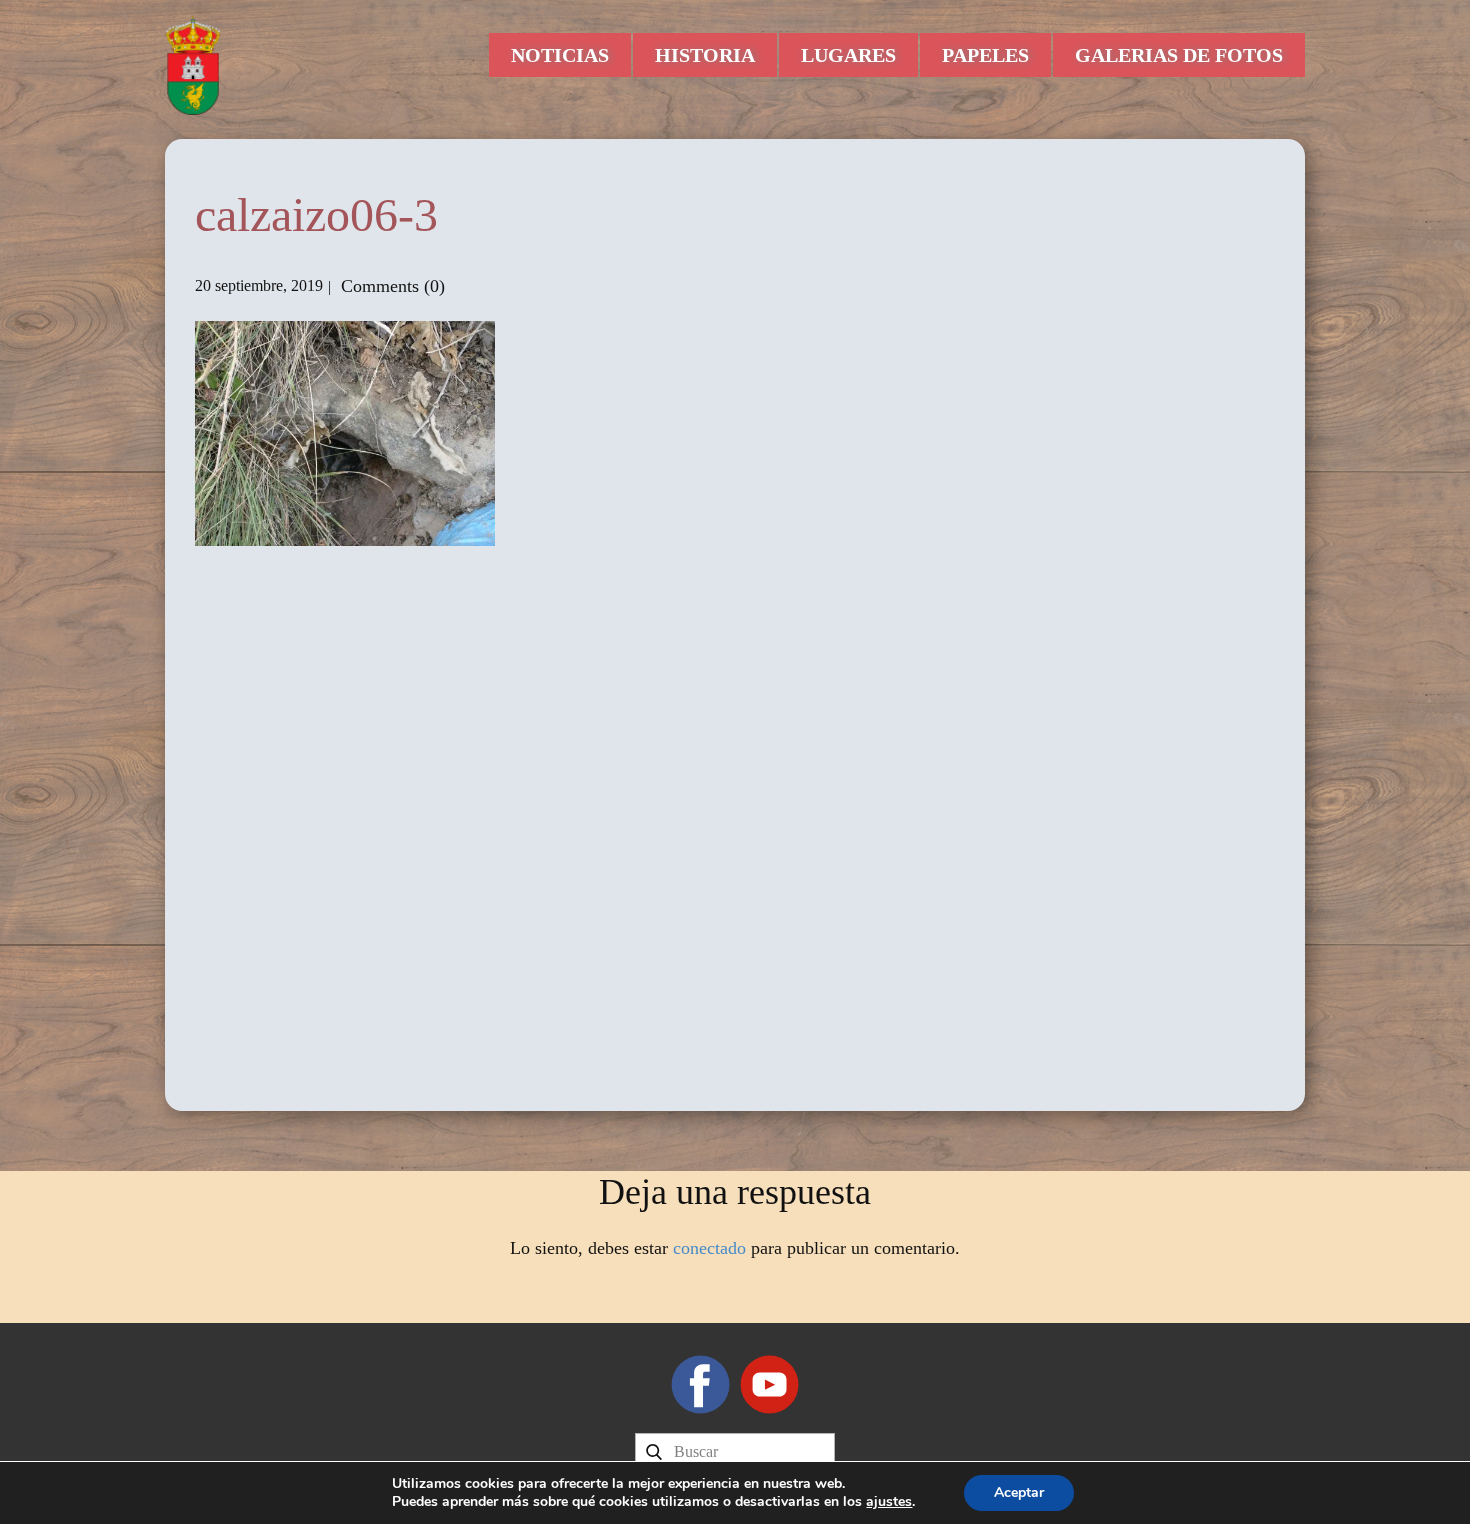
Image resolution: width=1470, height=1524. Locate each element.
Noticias (560, 55)
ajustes (889, 1502)
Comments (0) (390, 286)
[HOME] (193, 65)
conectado (709, 1248)
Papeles (985, 55)
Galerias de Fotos (1179, 55)
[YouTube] (769, 1384)
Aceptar (1019, 1492)
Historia (705, 55)
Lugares (848, 55)
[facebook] (700, 1384)
